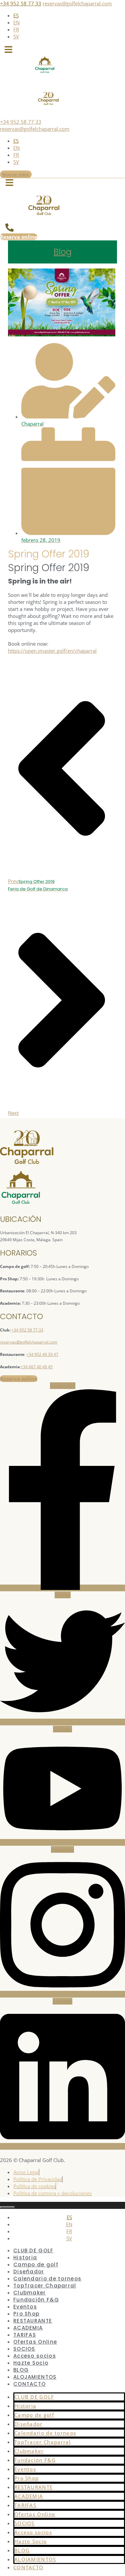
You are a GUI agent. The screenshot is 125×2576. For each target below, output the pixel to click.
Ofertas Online (35, 2342)
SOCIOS (24, 2349)
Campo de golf (36, 2265)
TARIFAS (25, 2335)
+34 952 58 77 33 (21, 3)
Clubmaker (30, 2293)
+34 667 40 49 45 (37, 1367)
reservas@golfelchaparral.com (77, 3)
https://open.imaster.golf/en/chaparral (52, 651)
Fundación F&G (36, 2300)
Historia (25, 2258)
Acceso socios (35, 2356)
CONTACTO (29, 2384)
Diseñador (29, 2272)
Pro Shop (26, 2314)
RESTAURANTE (33, 2321)
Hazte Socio (31, 2363)
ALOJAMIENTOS (35, 2377)
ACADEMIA (28, 2328)
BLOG (21, 2370)
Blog (63, 252)
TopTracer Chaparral (45, 2286)
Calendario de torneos (47, 2279)
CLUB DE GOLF (33, 2250)
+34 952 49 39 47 (42, 1354)
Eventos (25, 2307)
